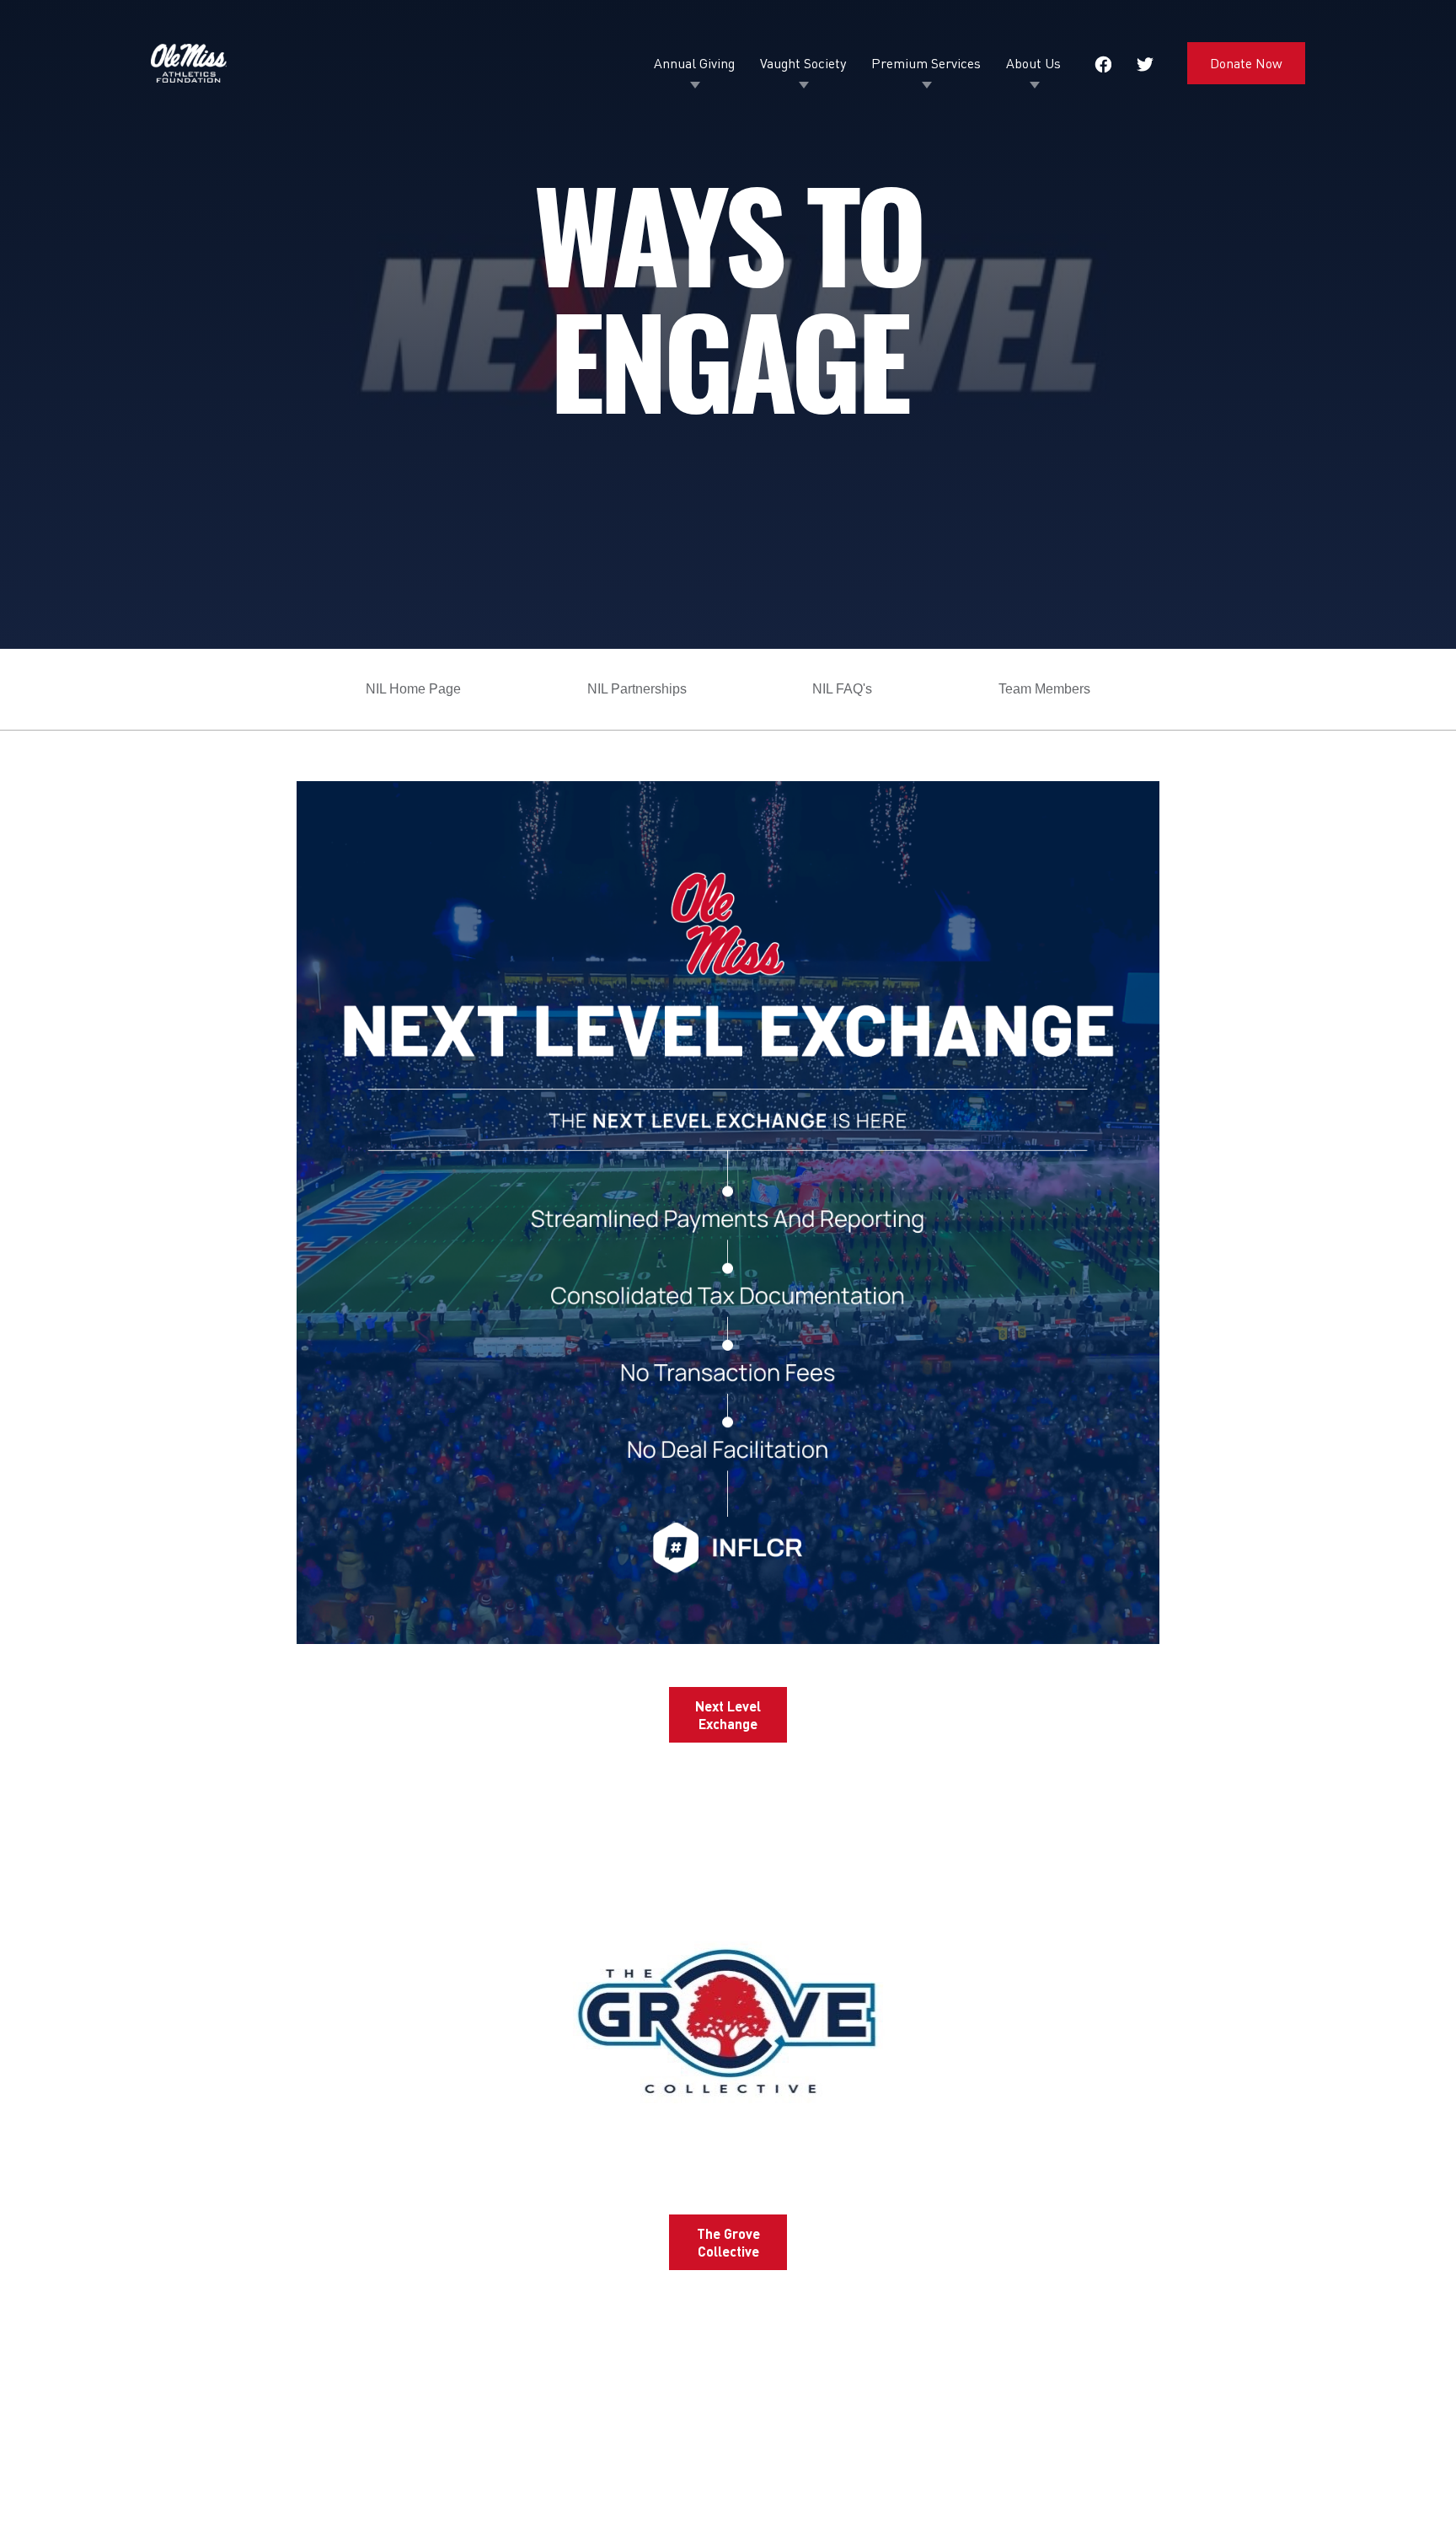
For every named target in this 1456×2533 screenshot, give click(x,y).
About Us (1033, 63)
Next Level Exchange (728, 1715)
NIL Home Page (413, 689)
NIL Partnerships (637, 689)
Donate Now (1246, 63)
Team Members (1044, 689)
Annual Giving (694, 63)
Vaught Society (803, 63)
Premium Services (926, 63)
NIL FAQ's (842, 689)
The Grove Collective (728, 2242)
